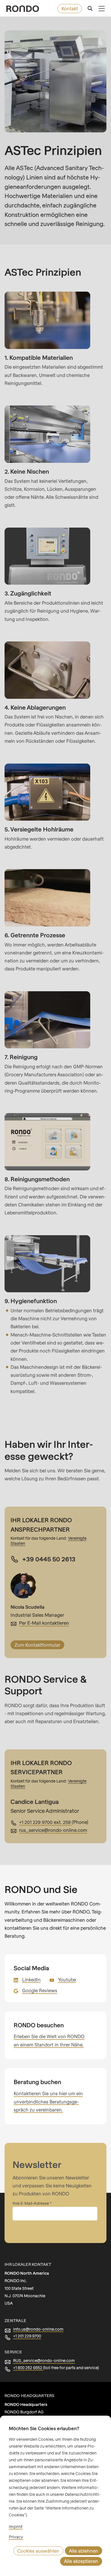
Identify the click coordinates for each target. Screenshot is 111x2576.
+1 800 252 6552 (28, 2368)
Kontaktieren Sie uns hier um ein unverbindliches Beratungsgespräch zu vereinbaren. (48, 2101)
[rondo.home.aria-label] (23, 9)
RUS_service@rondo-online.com (44, 2360)
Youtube (67, 1980)
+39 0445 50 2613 (49, 1559)
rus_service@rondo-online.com (53, 1830)
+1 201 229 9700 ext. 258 (45, 1822)
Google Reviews (40, 1990)
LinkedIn (31, 1980)
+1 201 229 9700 (27, 2336)
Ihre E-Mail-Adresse (31, 2203)
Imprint (16, 2526)
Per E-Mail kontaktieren (44, 1623)
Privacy (16, 2537)
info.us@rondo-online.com (38, 2329)
